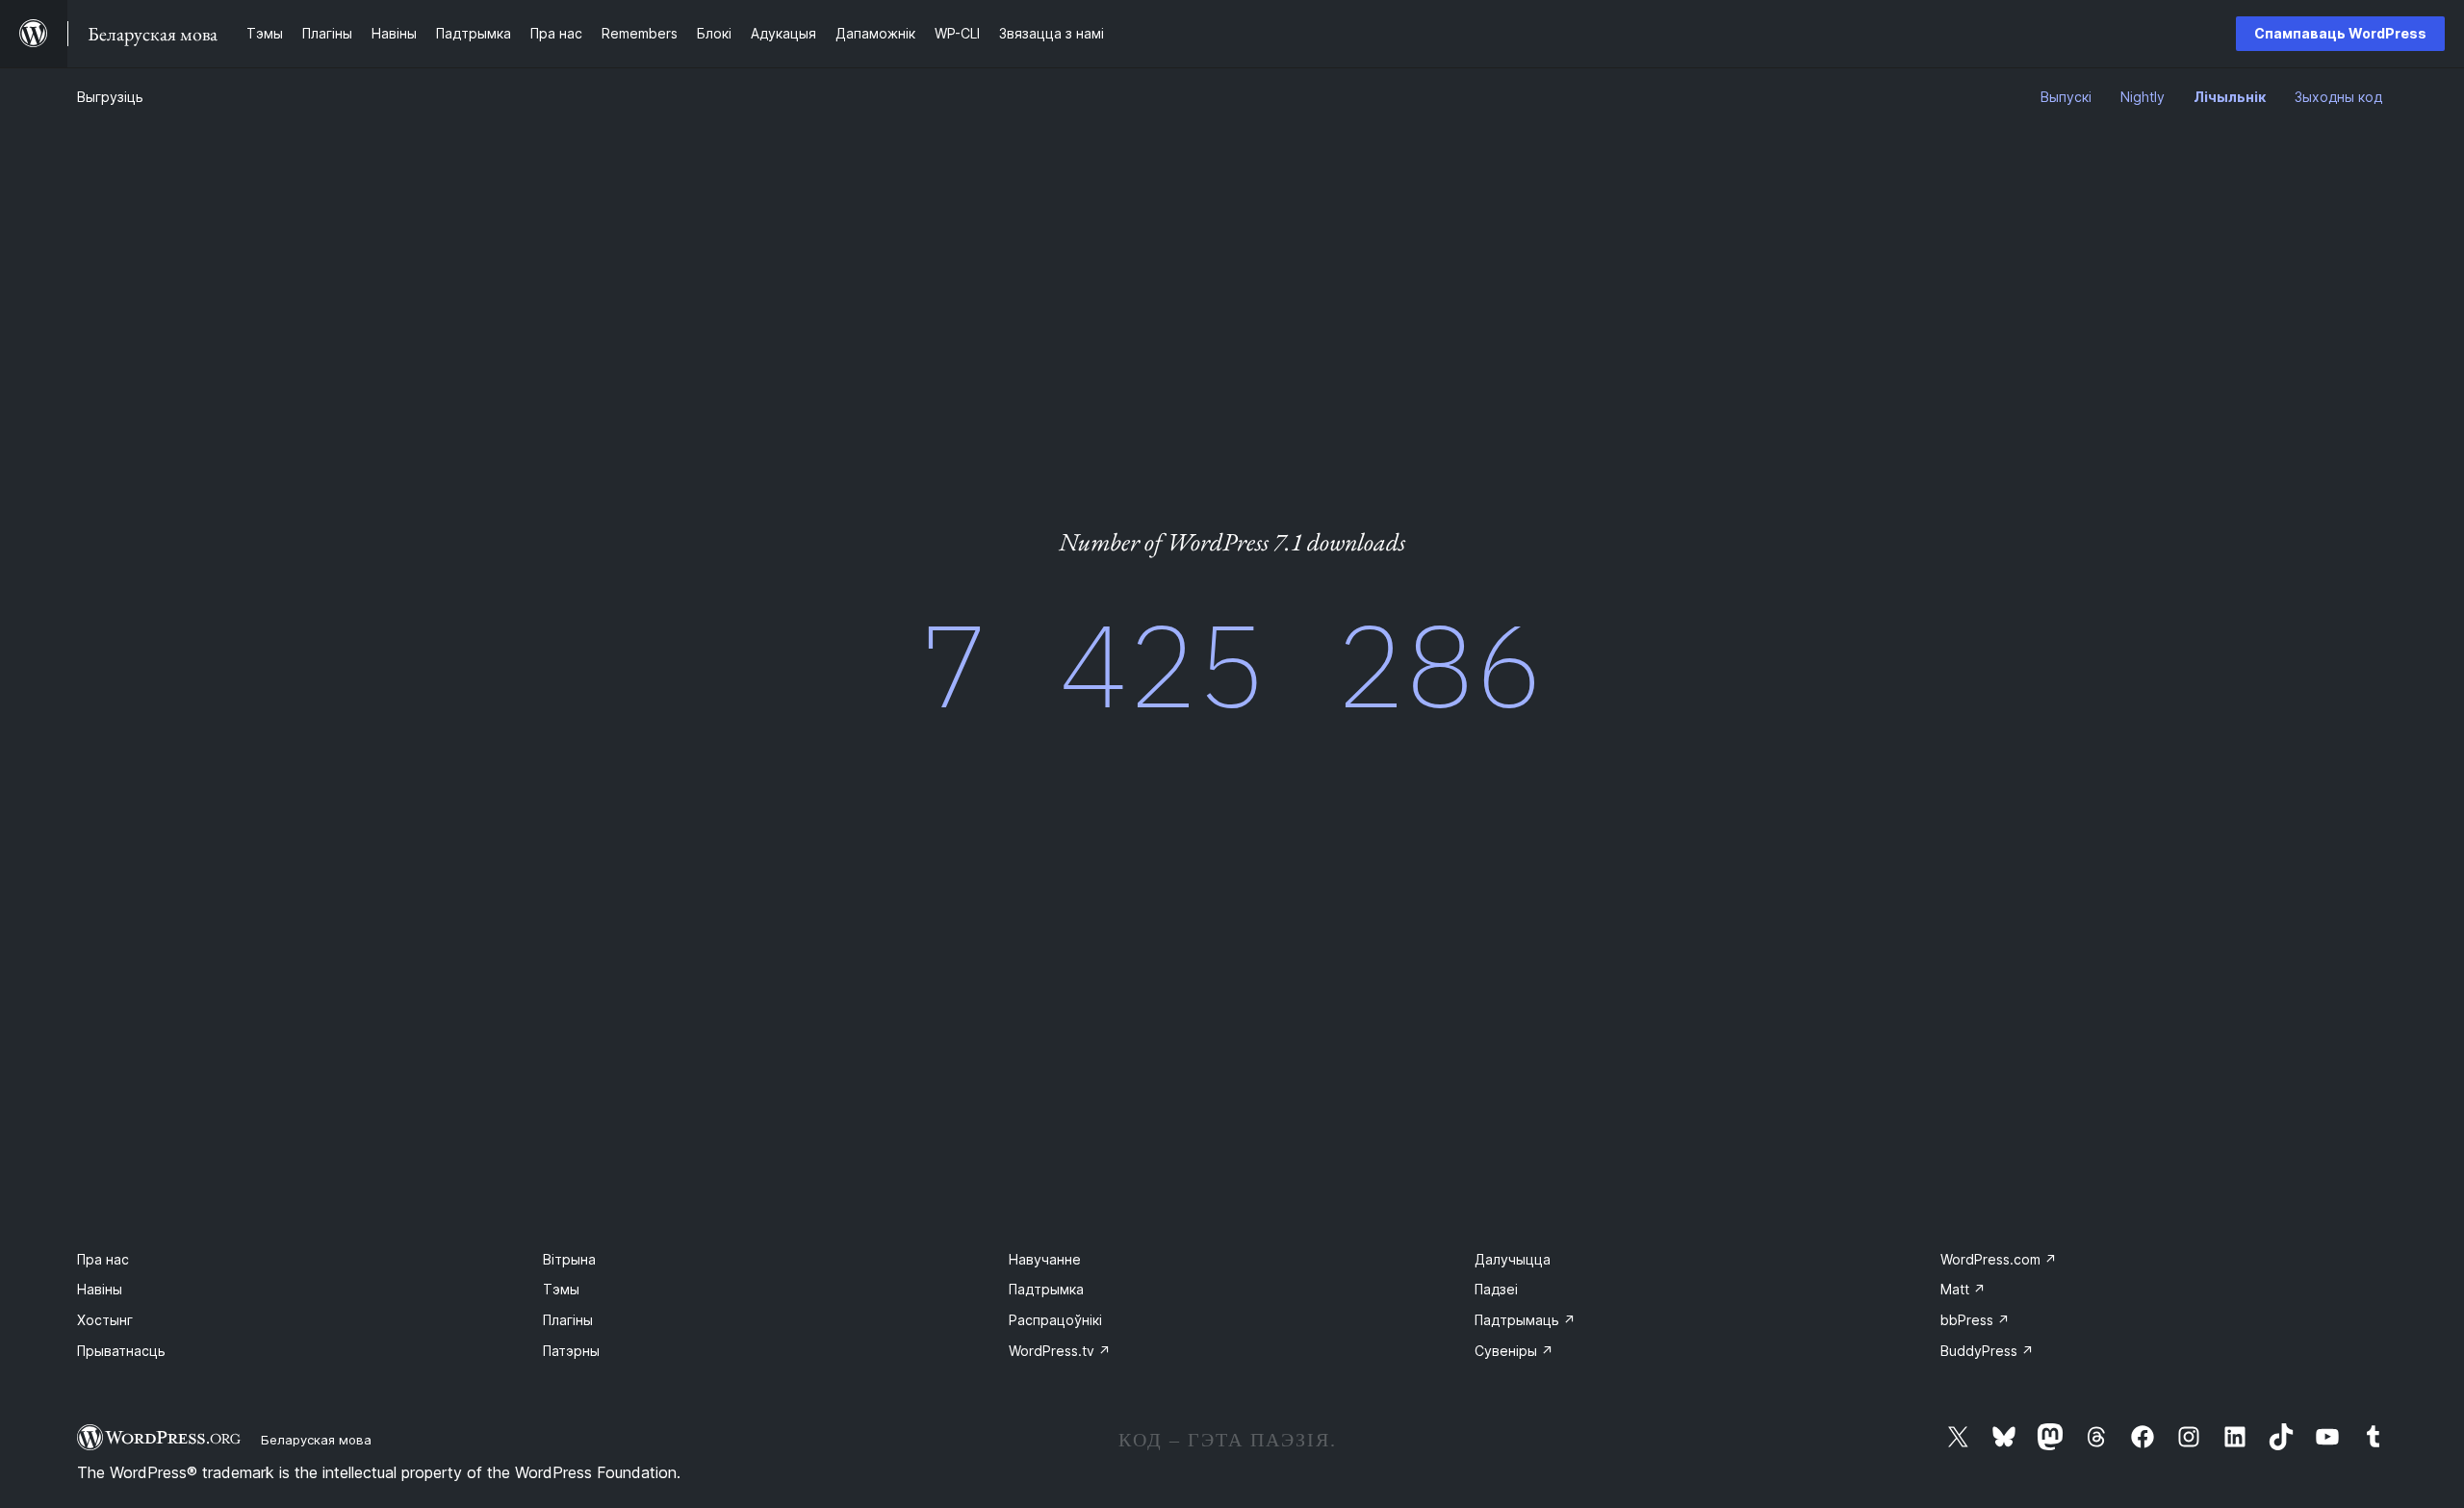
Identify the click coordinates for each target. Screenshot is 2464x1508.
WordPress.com (1999, 1259)
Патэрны (571, 1351)
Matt (1963, 1289)
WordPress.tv (1060, 1351)
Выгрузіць (110, 97)
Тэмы (561, 1289)
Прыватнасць (121, 1351)
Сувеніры (1514, 1351)
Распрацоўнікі (1055, 1320)
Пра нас (103, 1259)
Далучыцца (1513, 1259)
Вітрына (569, 1259)
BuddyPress (1987, 1351)
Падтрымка (1046, 1289)
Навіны (100, 1289)
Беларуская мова (316, 1440)
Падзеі (1496, 1289)
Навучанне (1045, 1259)
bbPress (1975, 1320)
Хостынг (105, 1320)
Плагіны (568, 1320)
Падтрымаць (1525, 1320)
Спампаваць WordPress (2340, 33)
